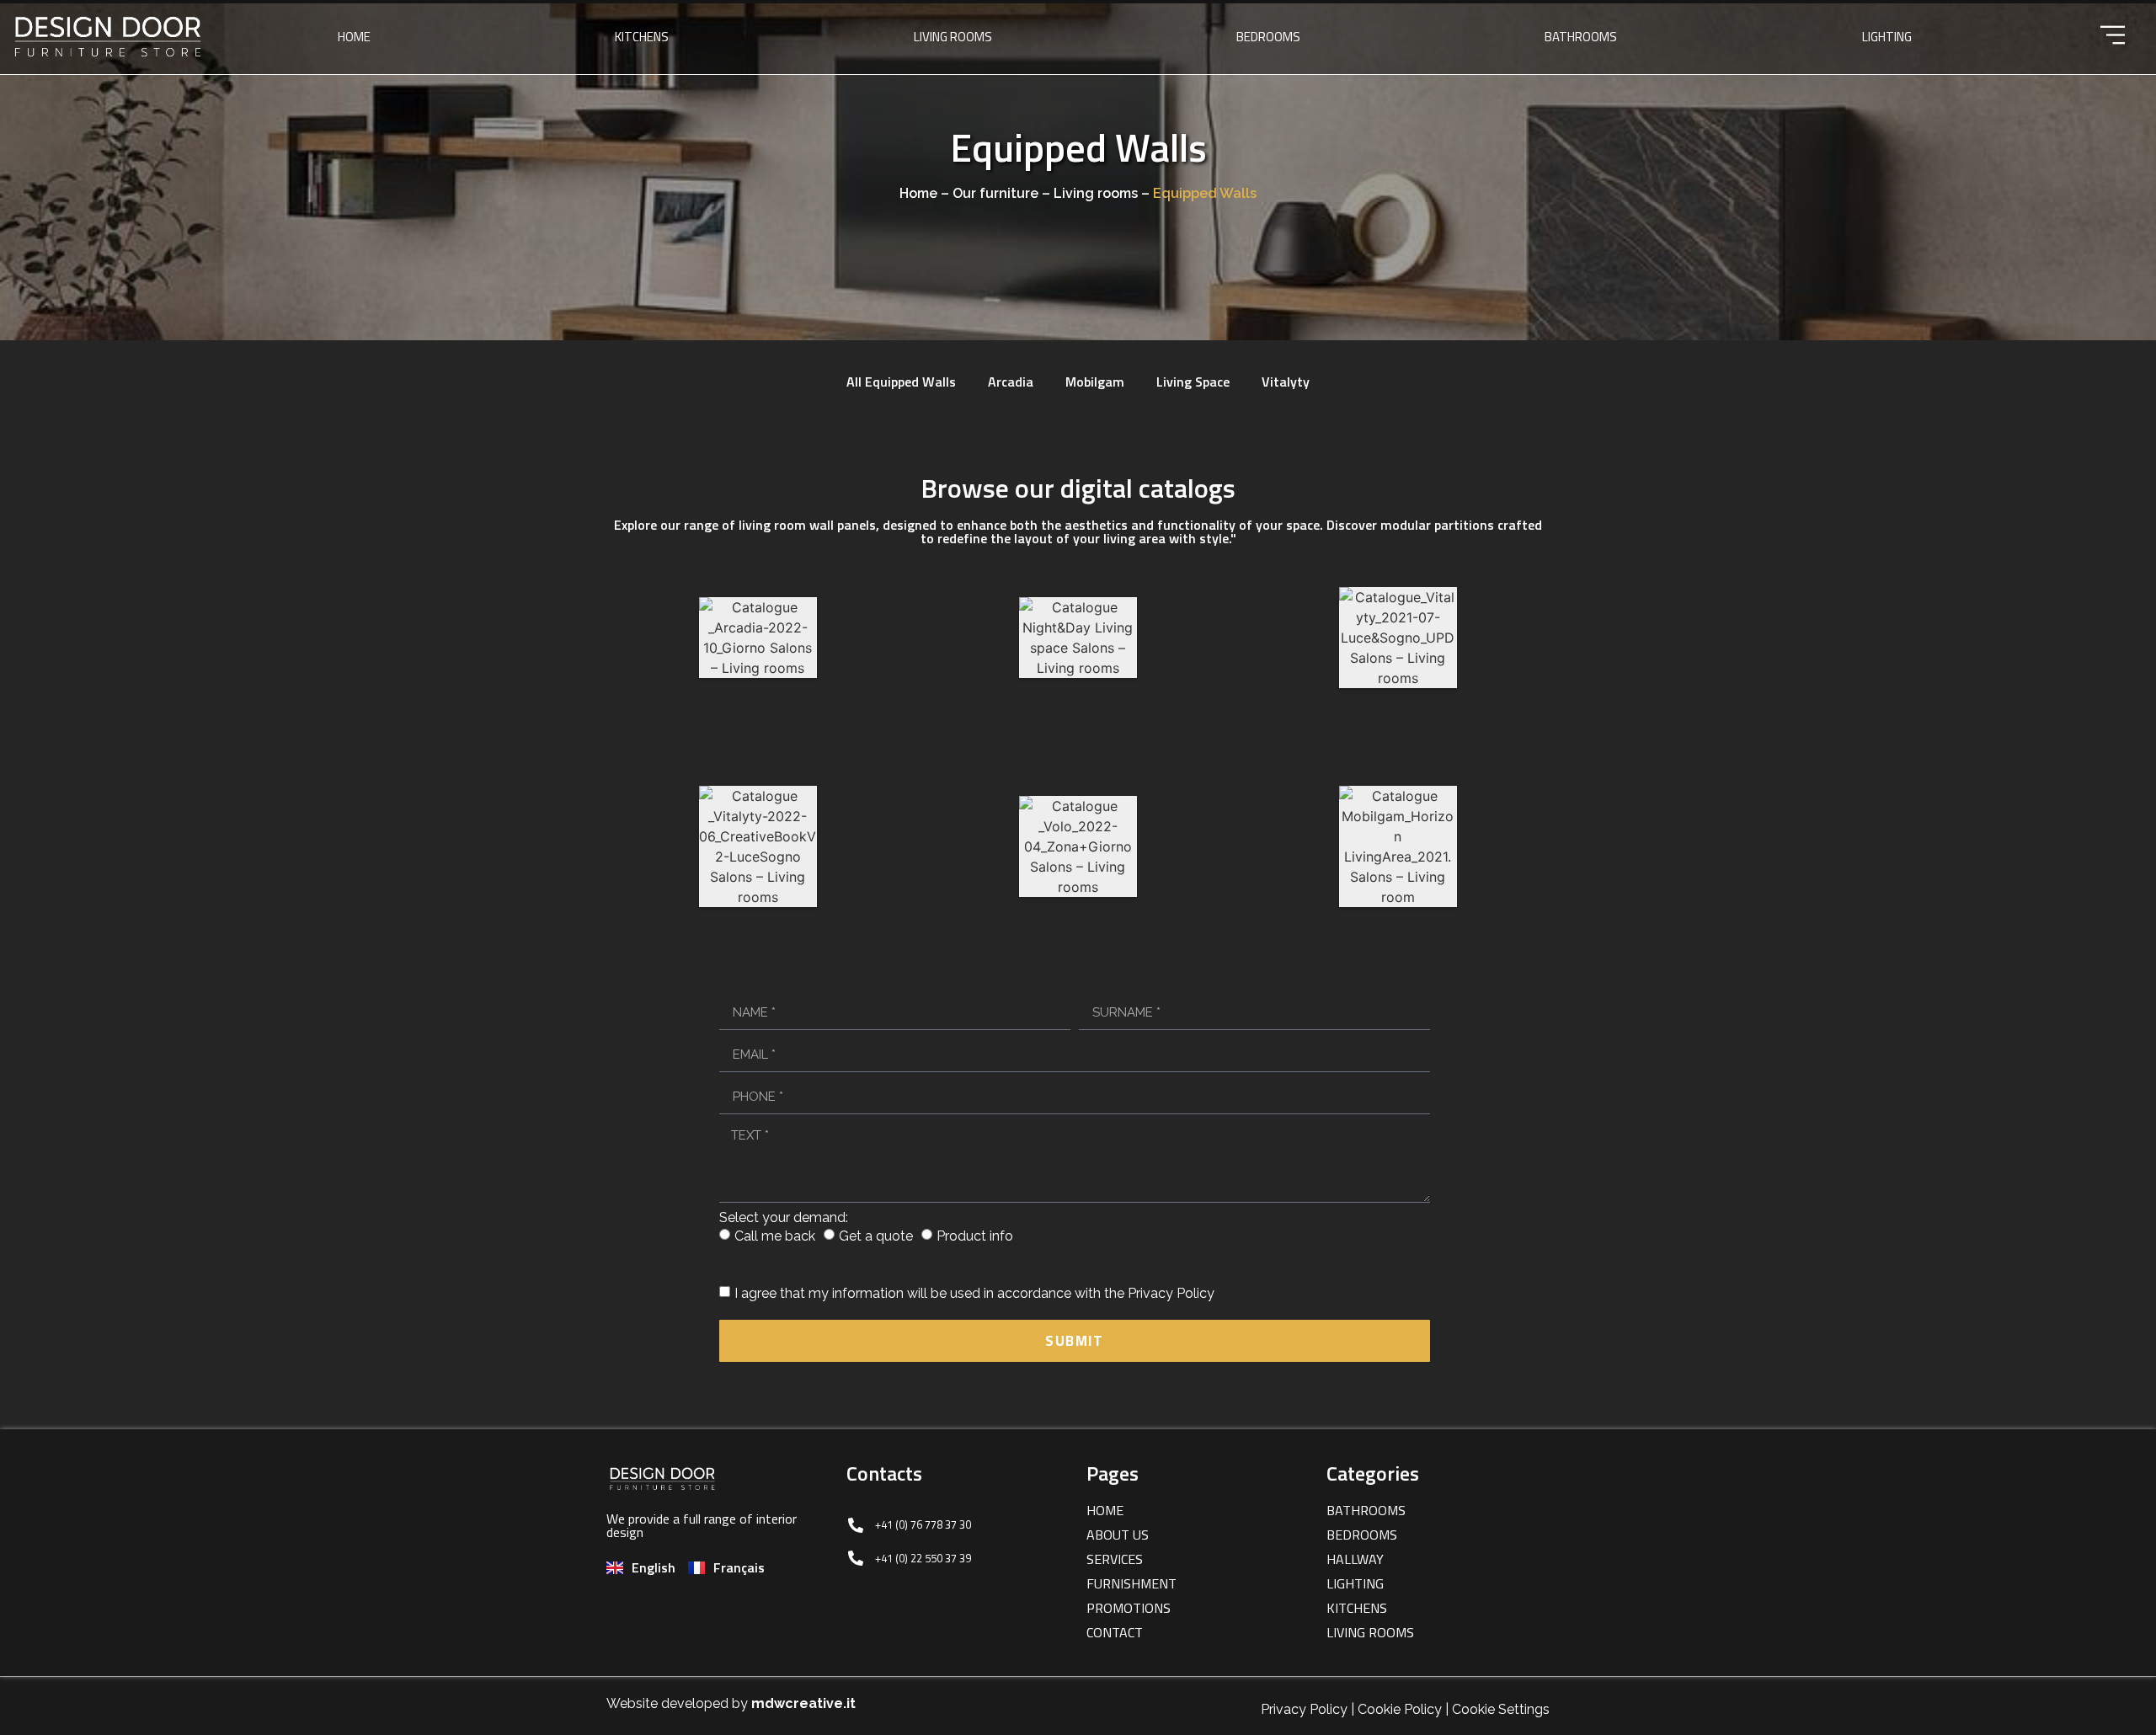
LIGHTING (1887, 37)
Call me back (775, 1236)
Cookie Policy (1400, 1709)
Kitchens (642, 37)
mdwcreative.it (803, 1703)
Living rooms (953, 37)
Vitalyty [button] (1286, 382)
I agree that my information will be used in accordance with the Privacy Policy (974, 1293)
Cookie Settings (1501, 1709)
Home (354, 37)
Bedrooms (1268, 37)
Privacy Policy (1304, 1709)
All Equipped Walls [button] (901, 382)
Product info (975, 1236)
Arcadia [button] (1011, 382)
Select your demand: (784, 1218)
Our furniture (995, 193)
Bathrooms (1581, 37)
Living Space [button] (1193, 382)
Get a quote (876, 1236)
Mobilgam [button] (1095, 382)
